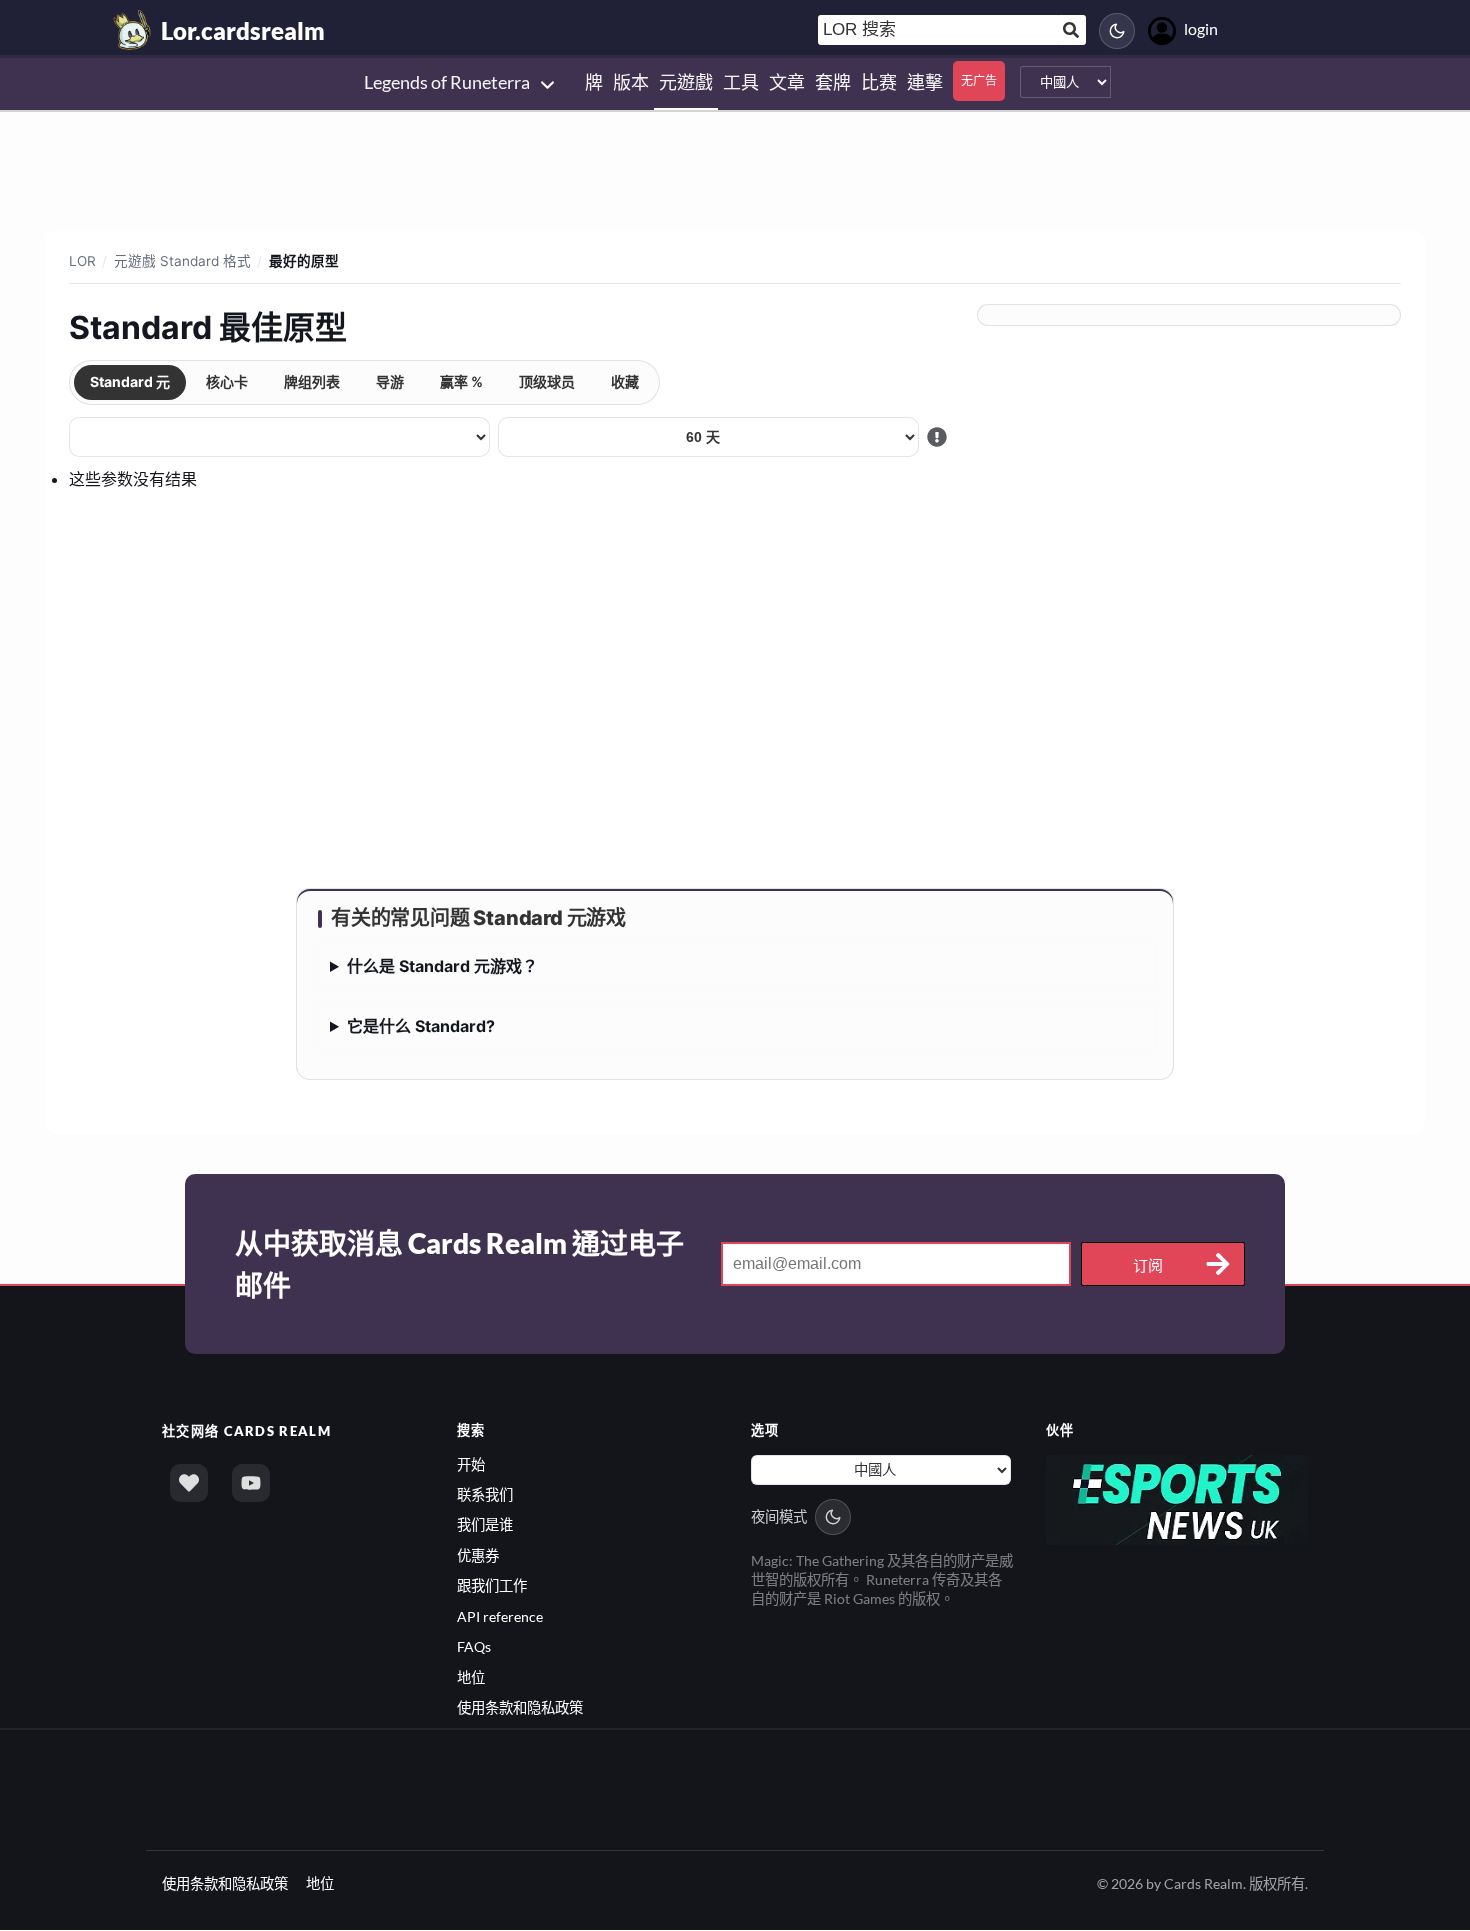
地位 (471, 1677)
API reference (500, 1616)
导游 (390, 381)
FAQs (474, 1646)
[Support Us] (189, 1483)
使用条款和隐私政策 (520, 1707)
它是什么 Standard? (421, 1026)
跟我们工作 (492, 1585)
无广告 (979, 80)
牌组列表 (312, 381)
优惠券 (478, 1555)
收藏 (625, 381)
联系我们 (485, 1494)
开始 (471, 1464)
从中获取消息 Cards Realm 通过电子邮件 (459, 1264)
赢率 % (461, 381)
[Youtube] (251, 1483)
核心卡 (227, 381)
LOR (82, 261)
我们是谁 (485, 1524)
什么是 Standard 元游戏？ (442, 966)
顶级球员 (547, 381)
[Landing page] (133, 30)
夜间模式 (779, 1516)
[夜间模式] (1117, 31)
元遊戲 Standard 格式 (182, 261)
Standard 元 (130, 381)
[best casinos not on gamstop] (1177, 1497)
